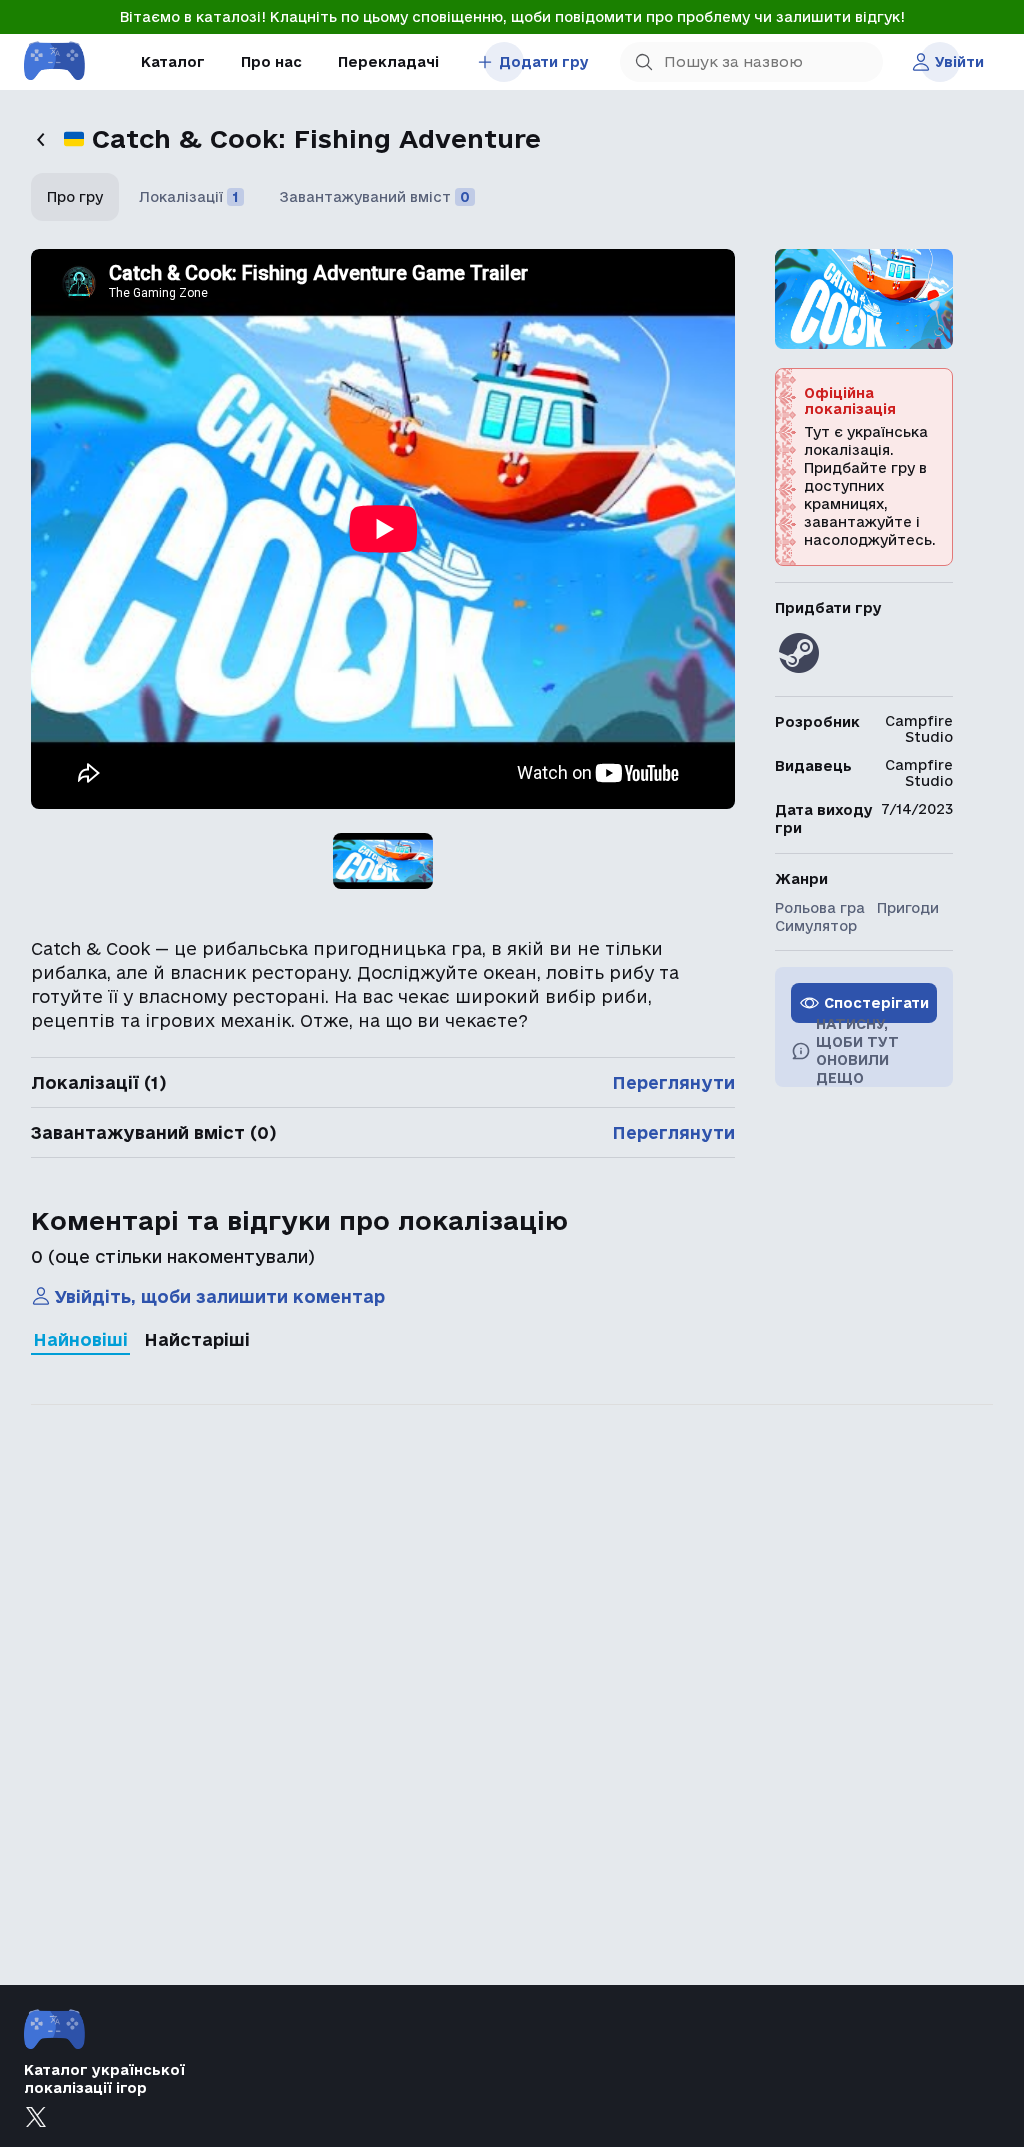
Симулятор (816, 926)
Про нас (271, 62)
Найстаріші (197, 1339)
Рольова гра (820, 908)
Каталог (173, 62)
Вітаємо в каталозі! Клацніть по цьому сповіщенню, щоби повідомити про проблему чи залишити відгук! (512, 17)
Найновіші (80, 1339)
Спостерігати (876, 1003)
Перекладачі (388, 62)
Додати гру (544, 62)
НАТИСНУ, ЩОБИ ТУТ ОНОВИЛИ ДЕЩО (857, 1051)
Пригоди (908, 908)
